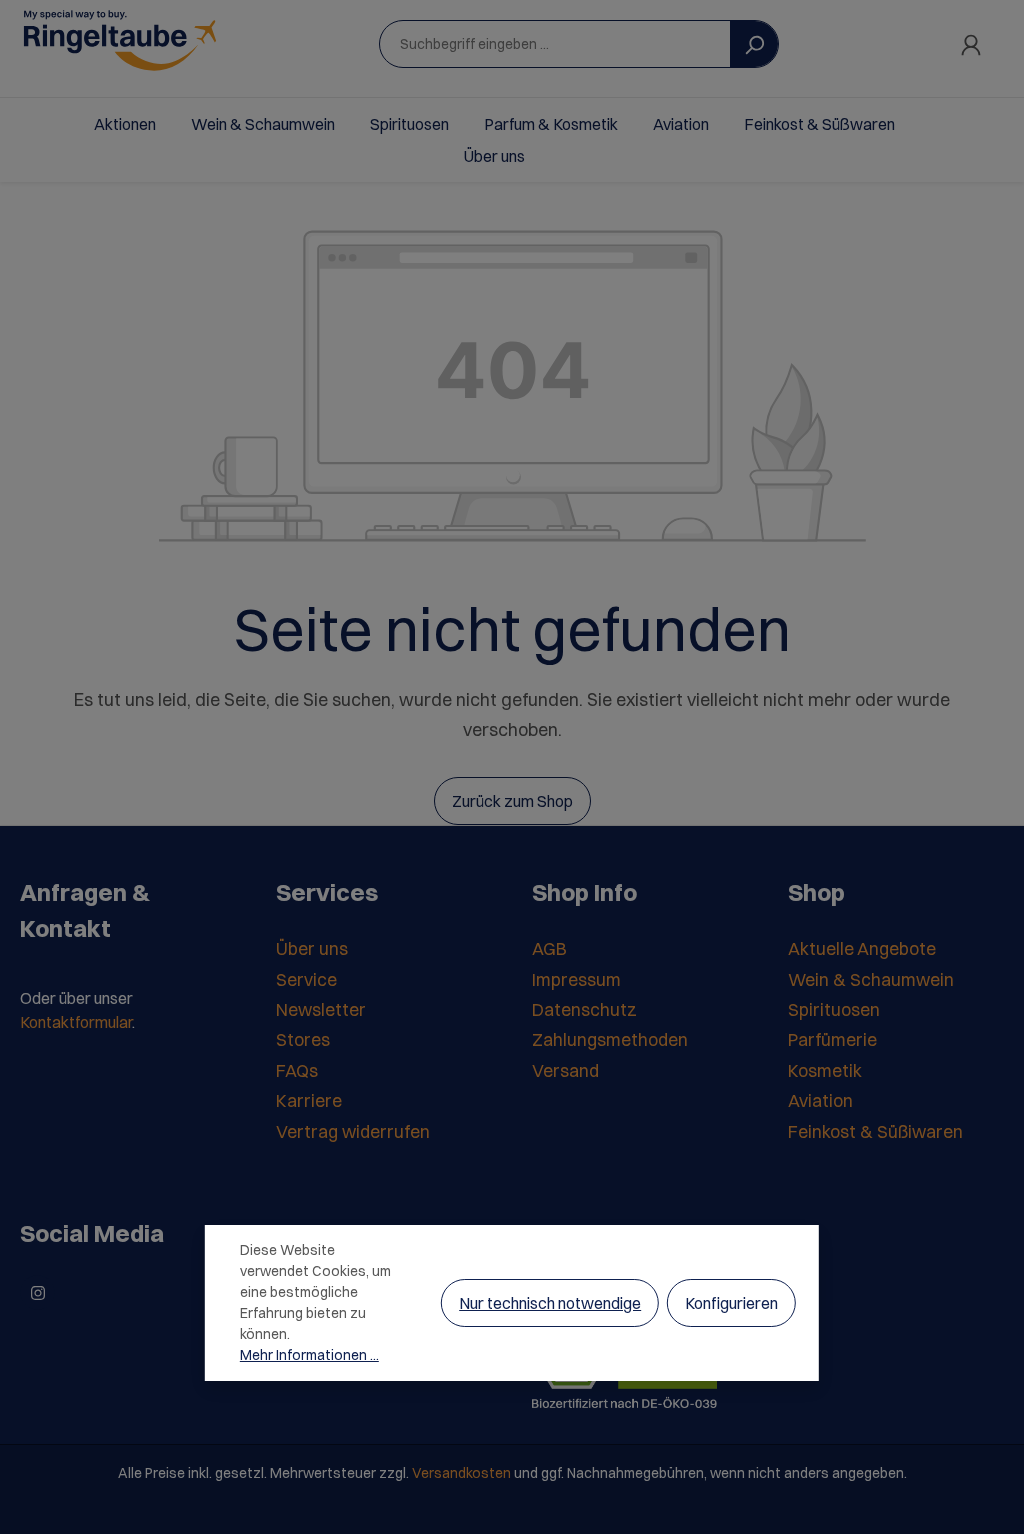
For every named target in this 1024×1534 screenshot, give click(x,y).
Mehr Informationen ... (309, 1355)
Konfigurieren (731, 1303)
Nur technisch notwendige (550, 1303)
